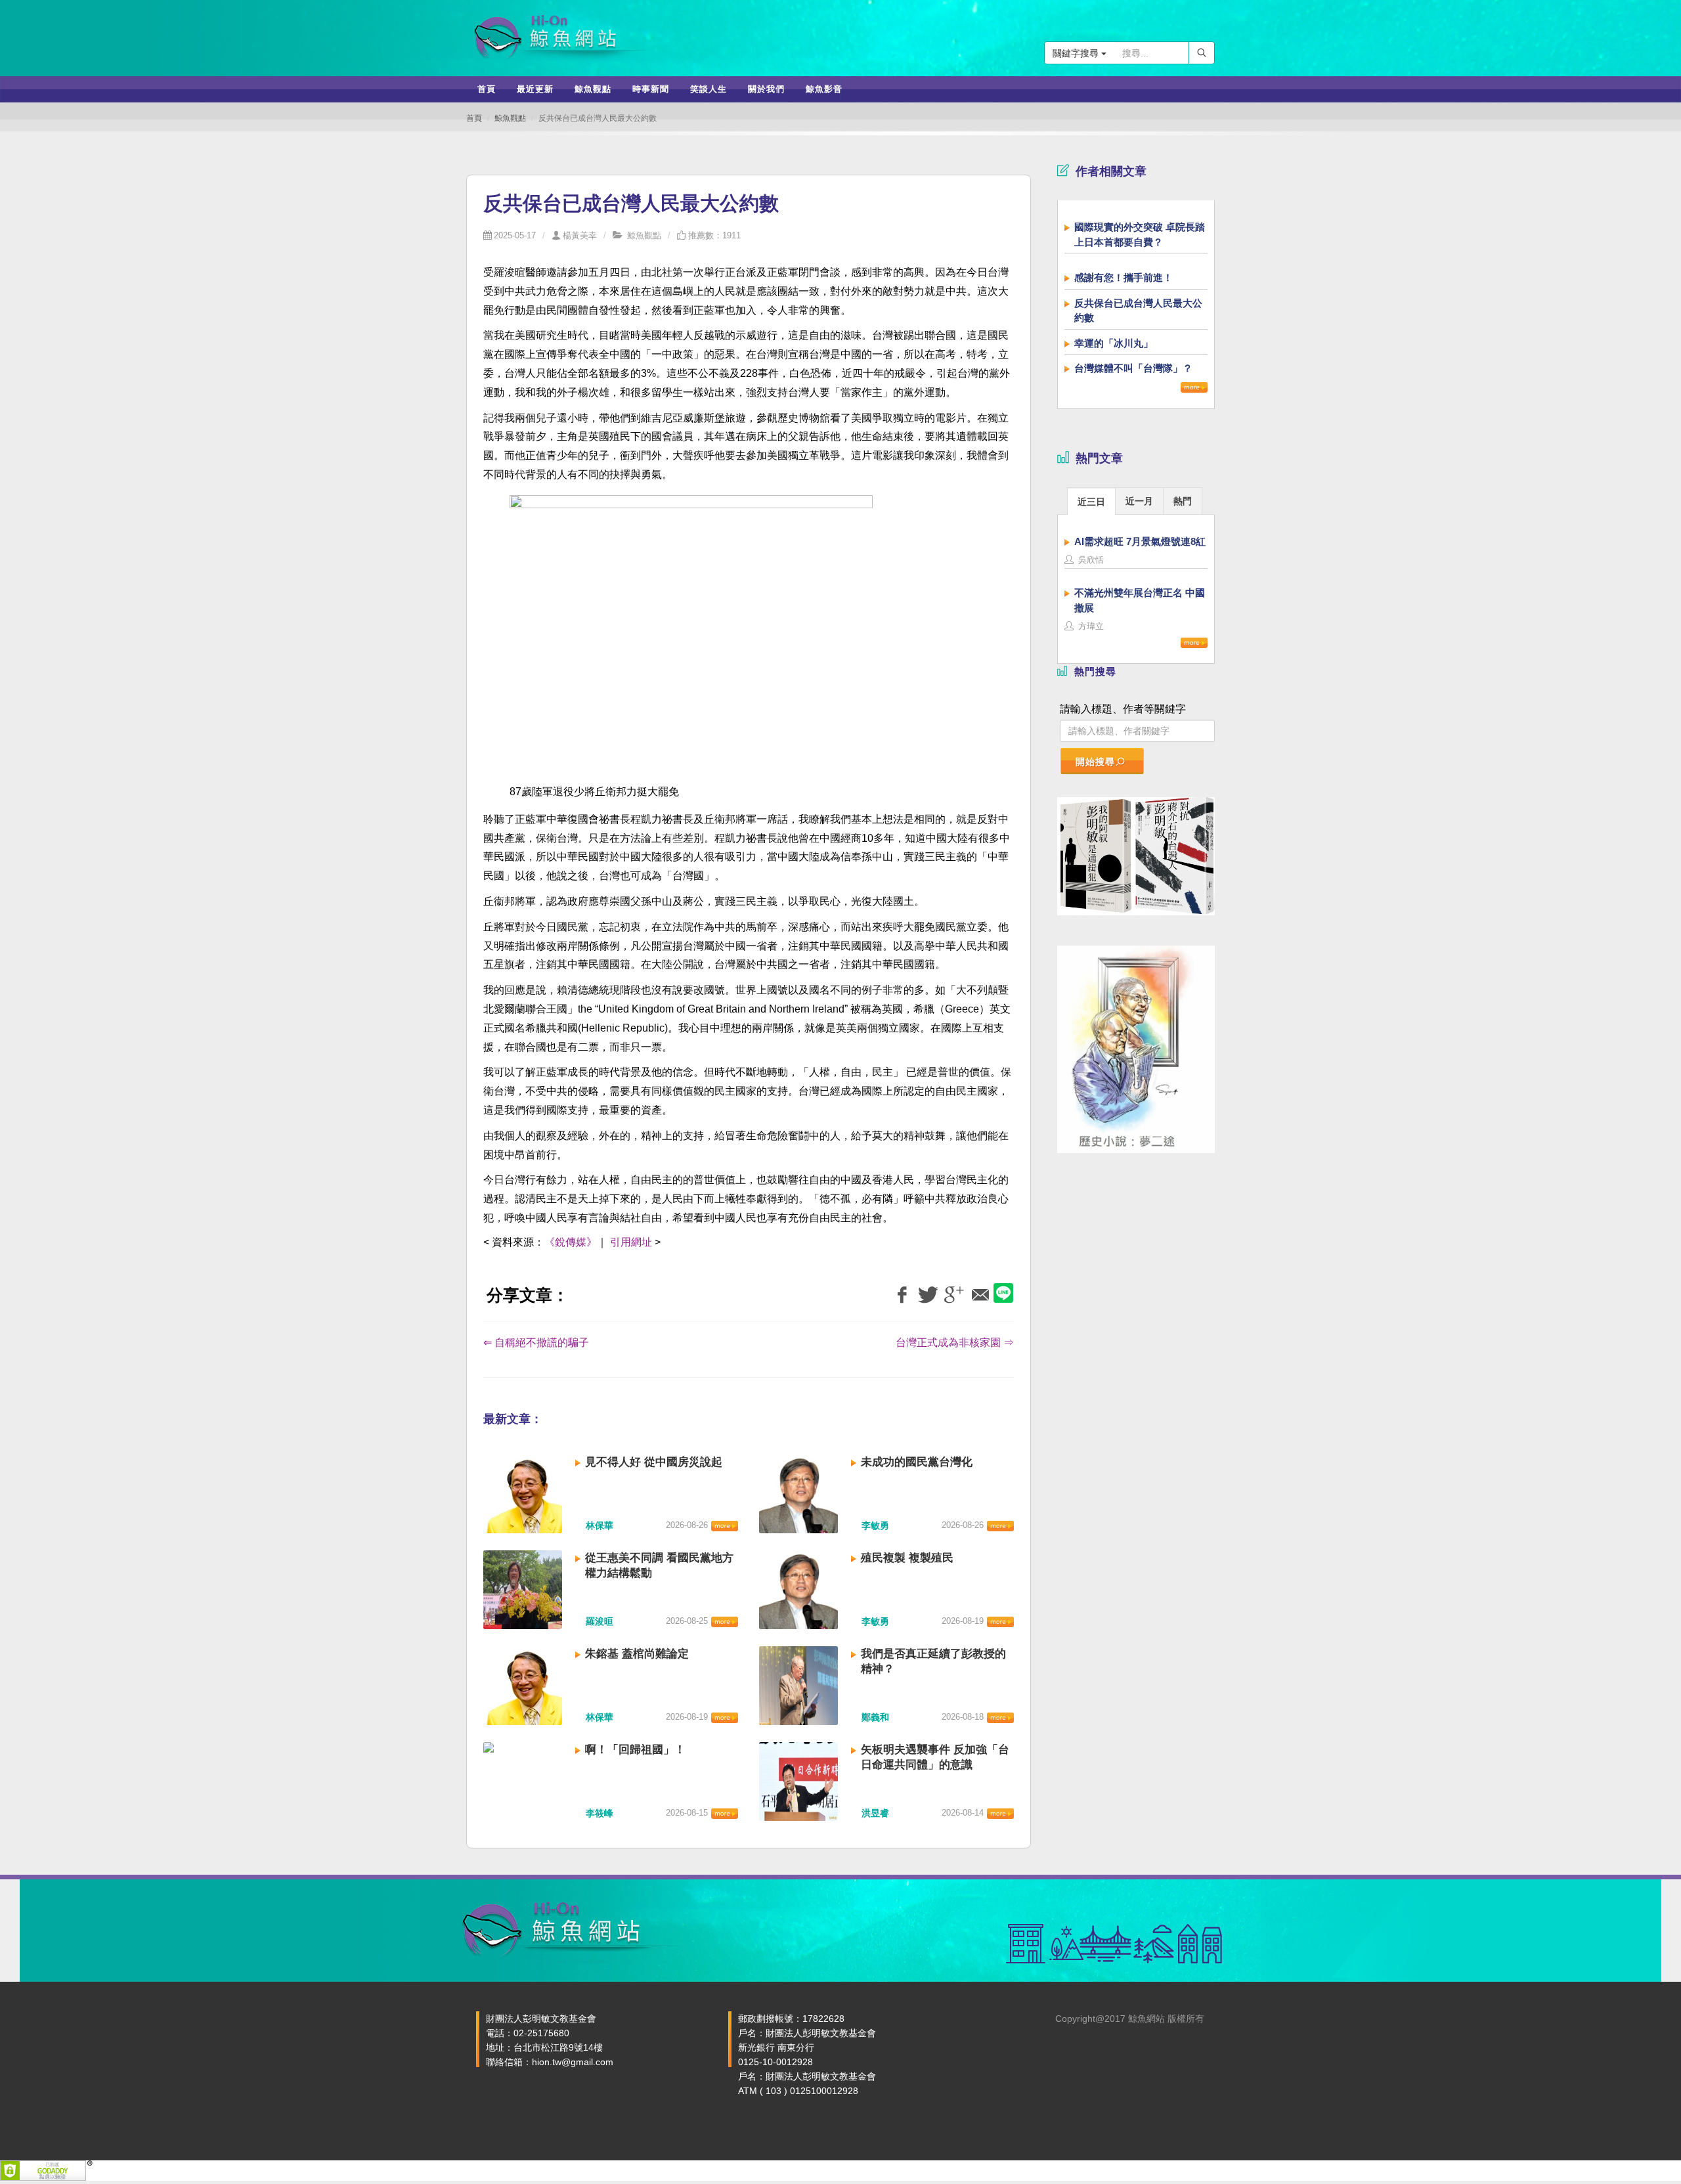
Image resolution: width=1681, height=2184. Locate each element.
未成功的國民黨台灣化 (917, 1462)
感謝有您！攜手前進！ (1124, 277)
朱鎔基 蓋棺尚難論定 (637, 1654)
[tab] (1091, 501)
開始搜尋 (1095, 762)
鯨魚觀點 (510, 118)
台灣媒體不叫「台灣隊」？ (1133, 368)
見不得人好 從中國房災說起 (654, 1462)
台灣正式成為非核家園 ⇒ (955, 1343)
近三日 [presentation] (1091, 502)
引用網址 (631, 1242)
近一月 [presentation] (1139, 501)
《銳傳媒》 (571, 1242)
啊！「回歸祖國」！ (635, 1750)
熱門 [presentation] (1183, 501)
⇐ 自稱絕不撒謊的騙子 (536, 1343)
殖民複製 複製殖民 (907, 1558)
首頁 (474, 118)
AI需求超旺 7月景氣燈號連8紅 (1140, 541)
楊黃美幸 (580, 235)
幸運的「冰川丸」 (1114, 343)
